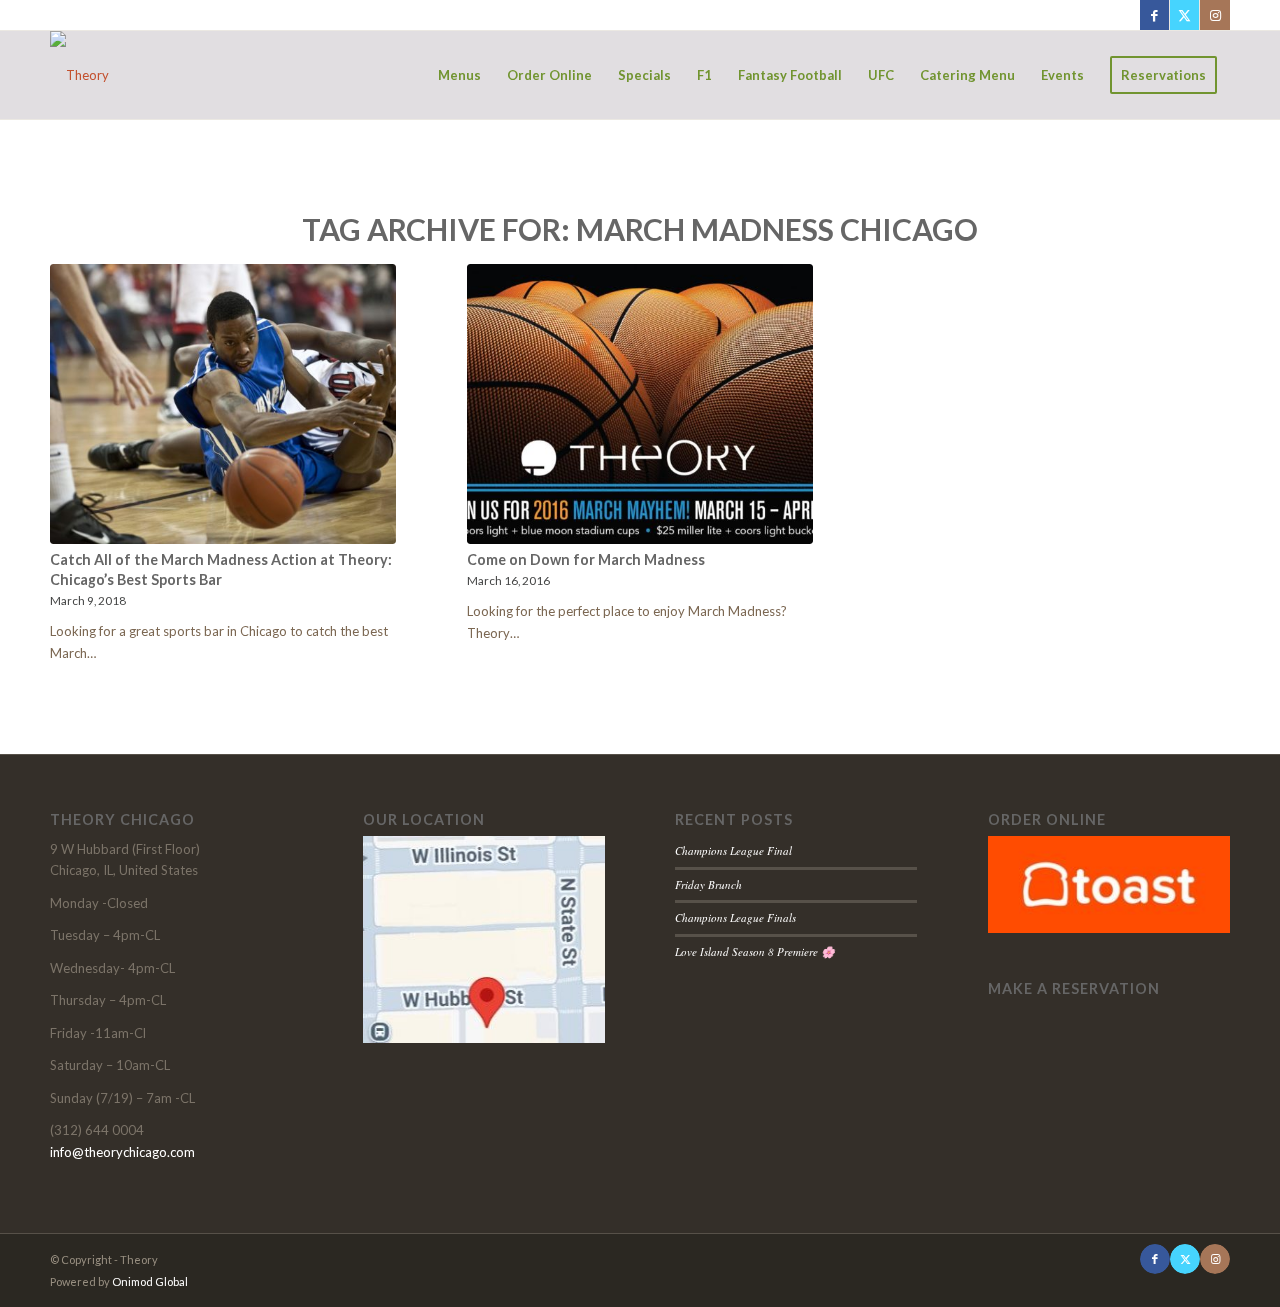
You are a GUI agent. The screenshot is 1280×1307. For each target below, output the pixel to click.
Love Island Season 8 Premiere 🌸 (755, 951)
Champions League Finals (735, 917)
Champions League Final (733, 850)
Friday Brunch (708, 884)
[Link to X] (1184, 15)
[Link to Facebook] (1154, 15)
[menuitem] (459, 75)
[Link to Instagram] (1215, 15)
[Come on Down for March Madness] (640, 404)
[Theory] (79, 75)
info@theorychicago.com (122, 1152)
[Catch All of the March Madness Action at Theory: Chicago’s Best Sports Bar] (223, 404)
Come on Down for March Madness (586, 559)
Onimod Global (150, 1281)
